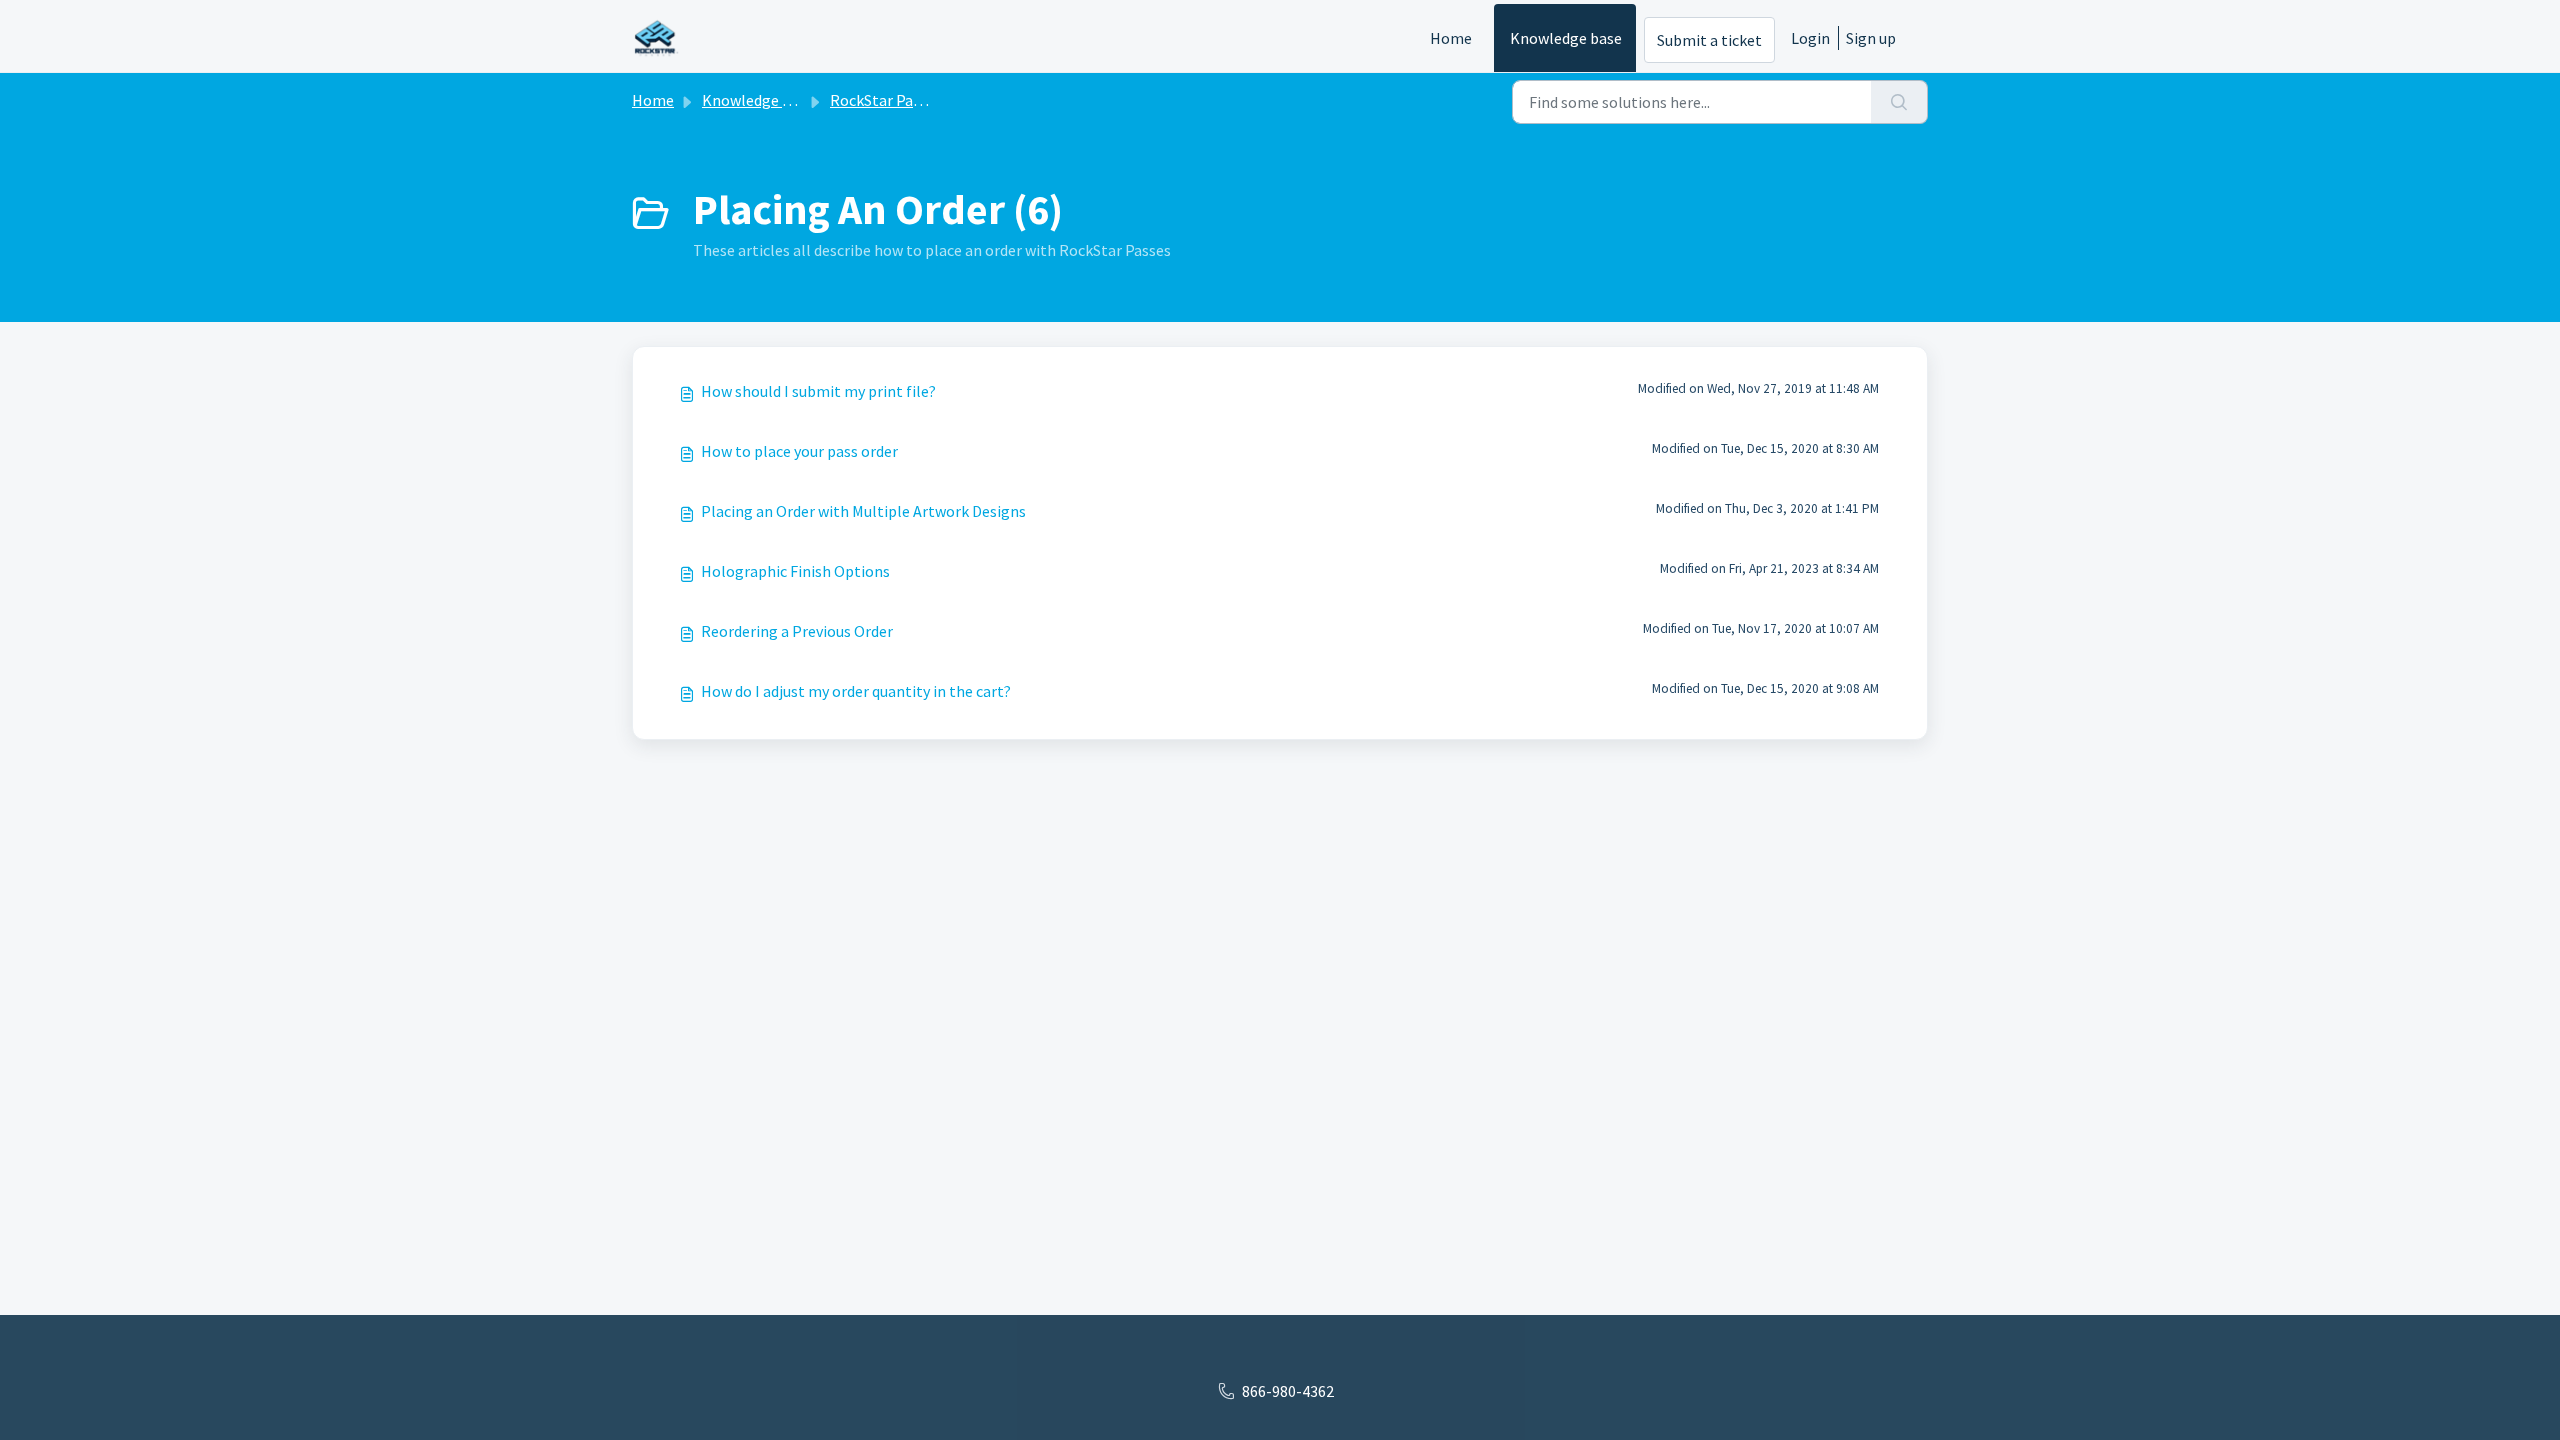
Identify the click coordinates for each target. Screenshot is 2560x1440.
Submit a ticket (1709, 40)
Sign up (1871, 38)
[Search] (1899, 102)
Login (1810, 38)
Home (1451, 38)
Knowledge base (1566, 38)
